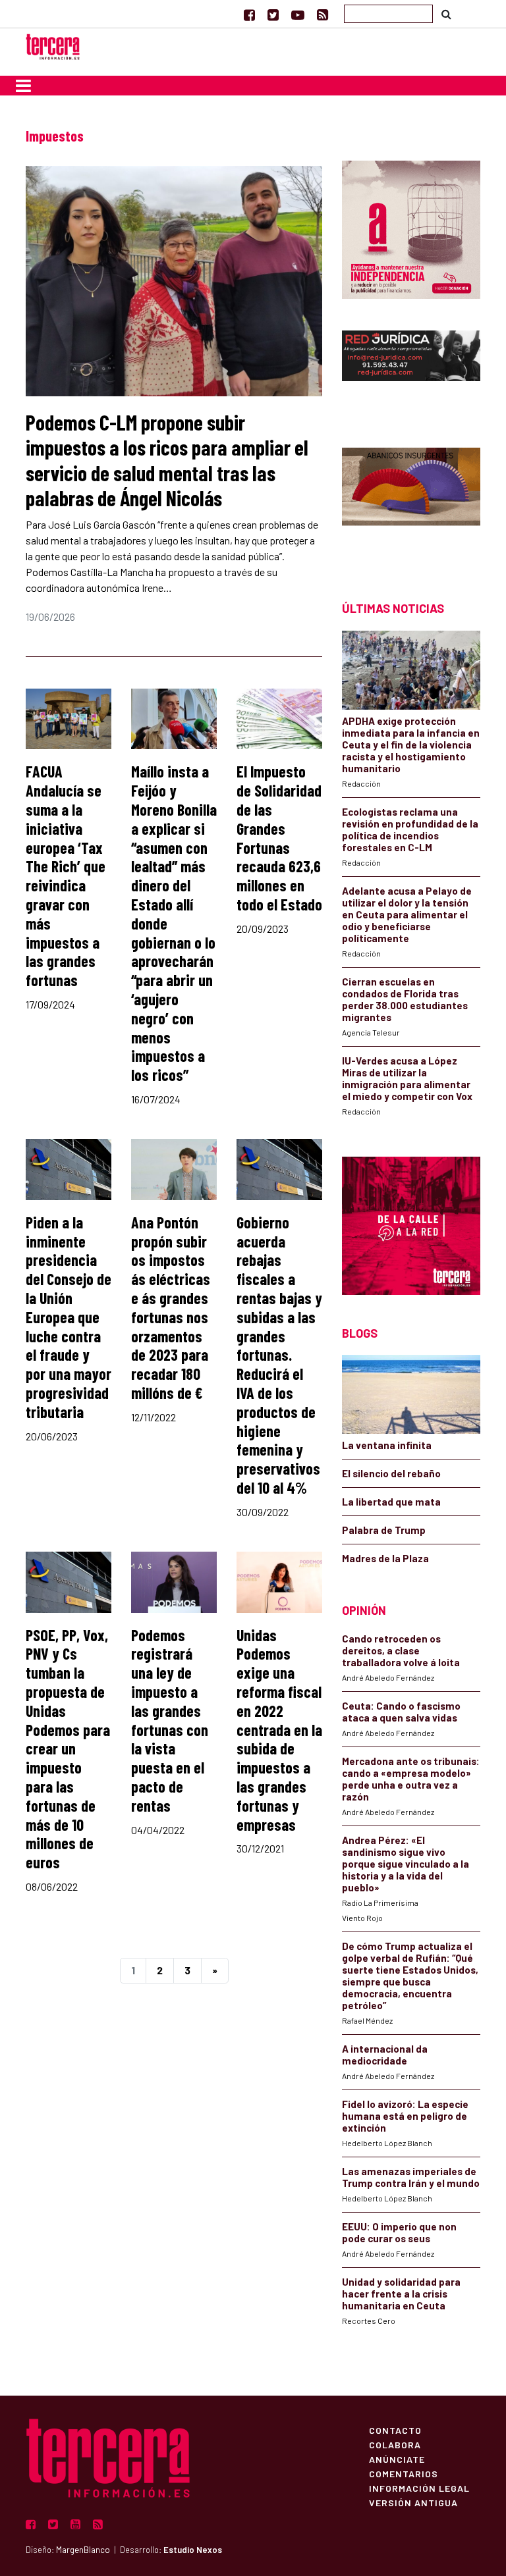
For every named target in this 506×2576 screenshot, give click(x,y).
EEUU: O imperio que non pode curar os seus (399, 2232)
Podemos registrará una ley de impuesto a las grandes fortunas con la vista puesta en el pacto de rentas (170, 1720)
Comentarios (404, 2473)
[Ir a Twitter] (273, 14)
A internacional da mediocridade (385, 2055)
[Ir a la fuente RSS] (323, 14)
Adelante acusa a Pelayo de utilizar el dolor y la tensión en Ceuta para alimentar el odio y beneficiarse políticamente (407, 914)
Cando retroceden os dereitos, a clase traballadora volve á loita (401, 1650)
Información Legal (419, 2488)
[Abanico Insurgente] (411, 501)
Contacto (395, 2430)
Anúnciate (397, 2459)
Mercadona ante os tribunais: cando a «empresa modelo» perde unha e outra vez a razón (411, 1779)
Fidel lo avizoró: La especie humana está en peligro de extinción (405, 2116)
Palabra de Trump (384, 1530)
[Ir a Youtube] (298, 14)
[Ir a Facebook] (249, 14)
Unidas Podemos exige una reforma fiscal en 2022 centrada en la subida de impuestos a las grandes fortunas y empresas (279, 1730)
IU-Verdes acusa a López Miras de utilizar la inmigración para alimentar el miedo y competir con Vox (407, 1078)
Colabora (395, 2444)
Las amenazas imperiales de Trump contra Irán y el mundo (411, 2177)
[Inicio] (53, 45)
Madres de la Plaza (385, 1558)
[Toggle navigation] (23, 86)
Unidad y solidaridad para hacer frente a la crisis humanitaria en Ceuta (401, 2294)
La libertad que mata (391, 1502)
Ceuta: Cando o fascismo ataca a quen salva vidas (401, 1712)
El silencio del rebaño (391, 1473)
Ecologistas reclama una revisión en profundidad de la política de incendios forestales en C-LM (410, 829)
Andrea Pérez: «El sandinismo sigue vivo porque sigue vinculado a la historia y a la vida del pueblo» (406, 1864)
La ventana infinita (387, 1445)
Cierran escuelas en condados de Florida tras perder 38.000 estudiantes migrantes (405, 999)
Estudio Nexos (193, 2550)
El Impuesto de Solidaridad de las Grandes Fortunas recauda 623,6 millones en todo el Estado (279, 838)
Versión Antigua (413, 2502)
